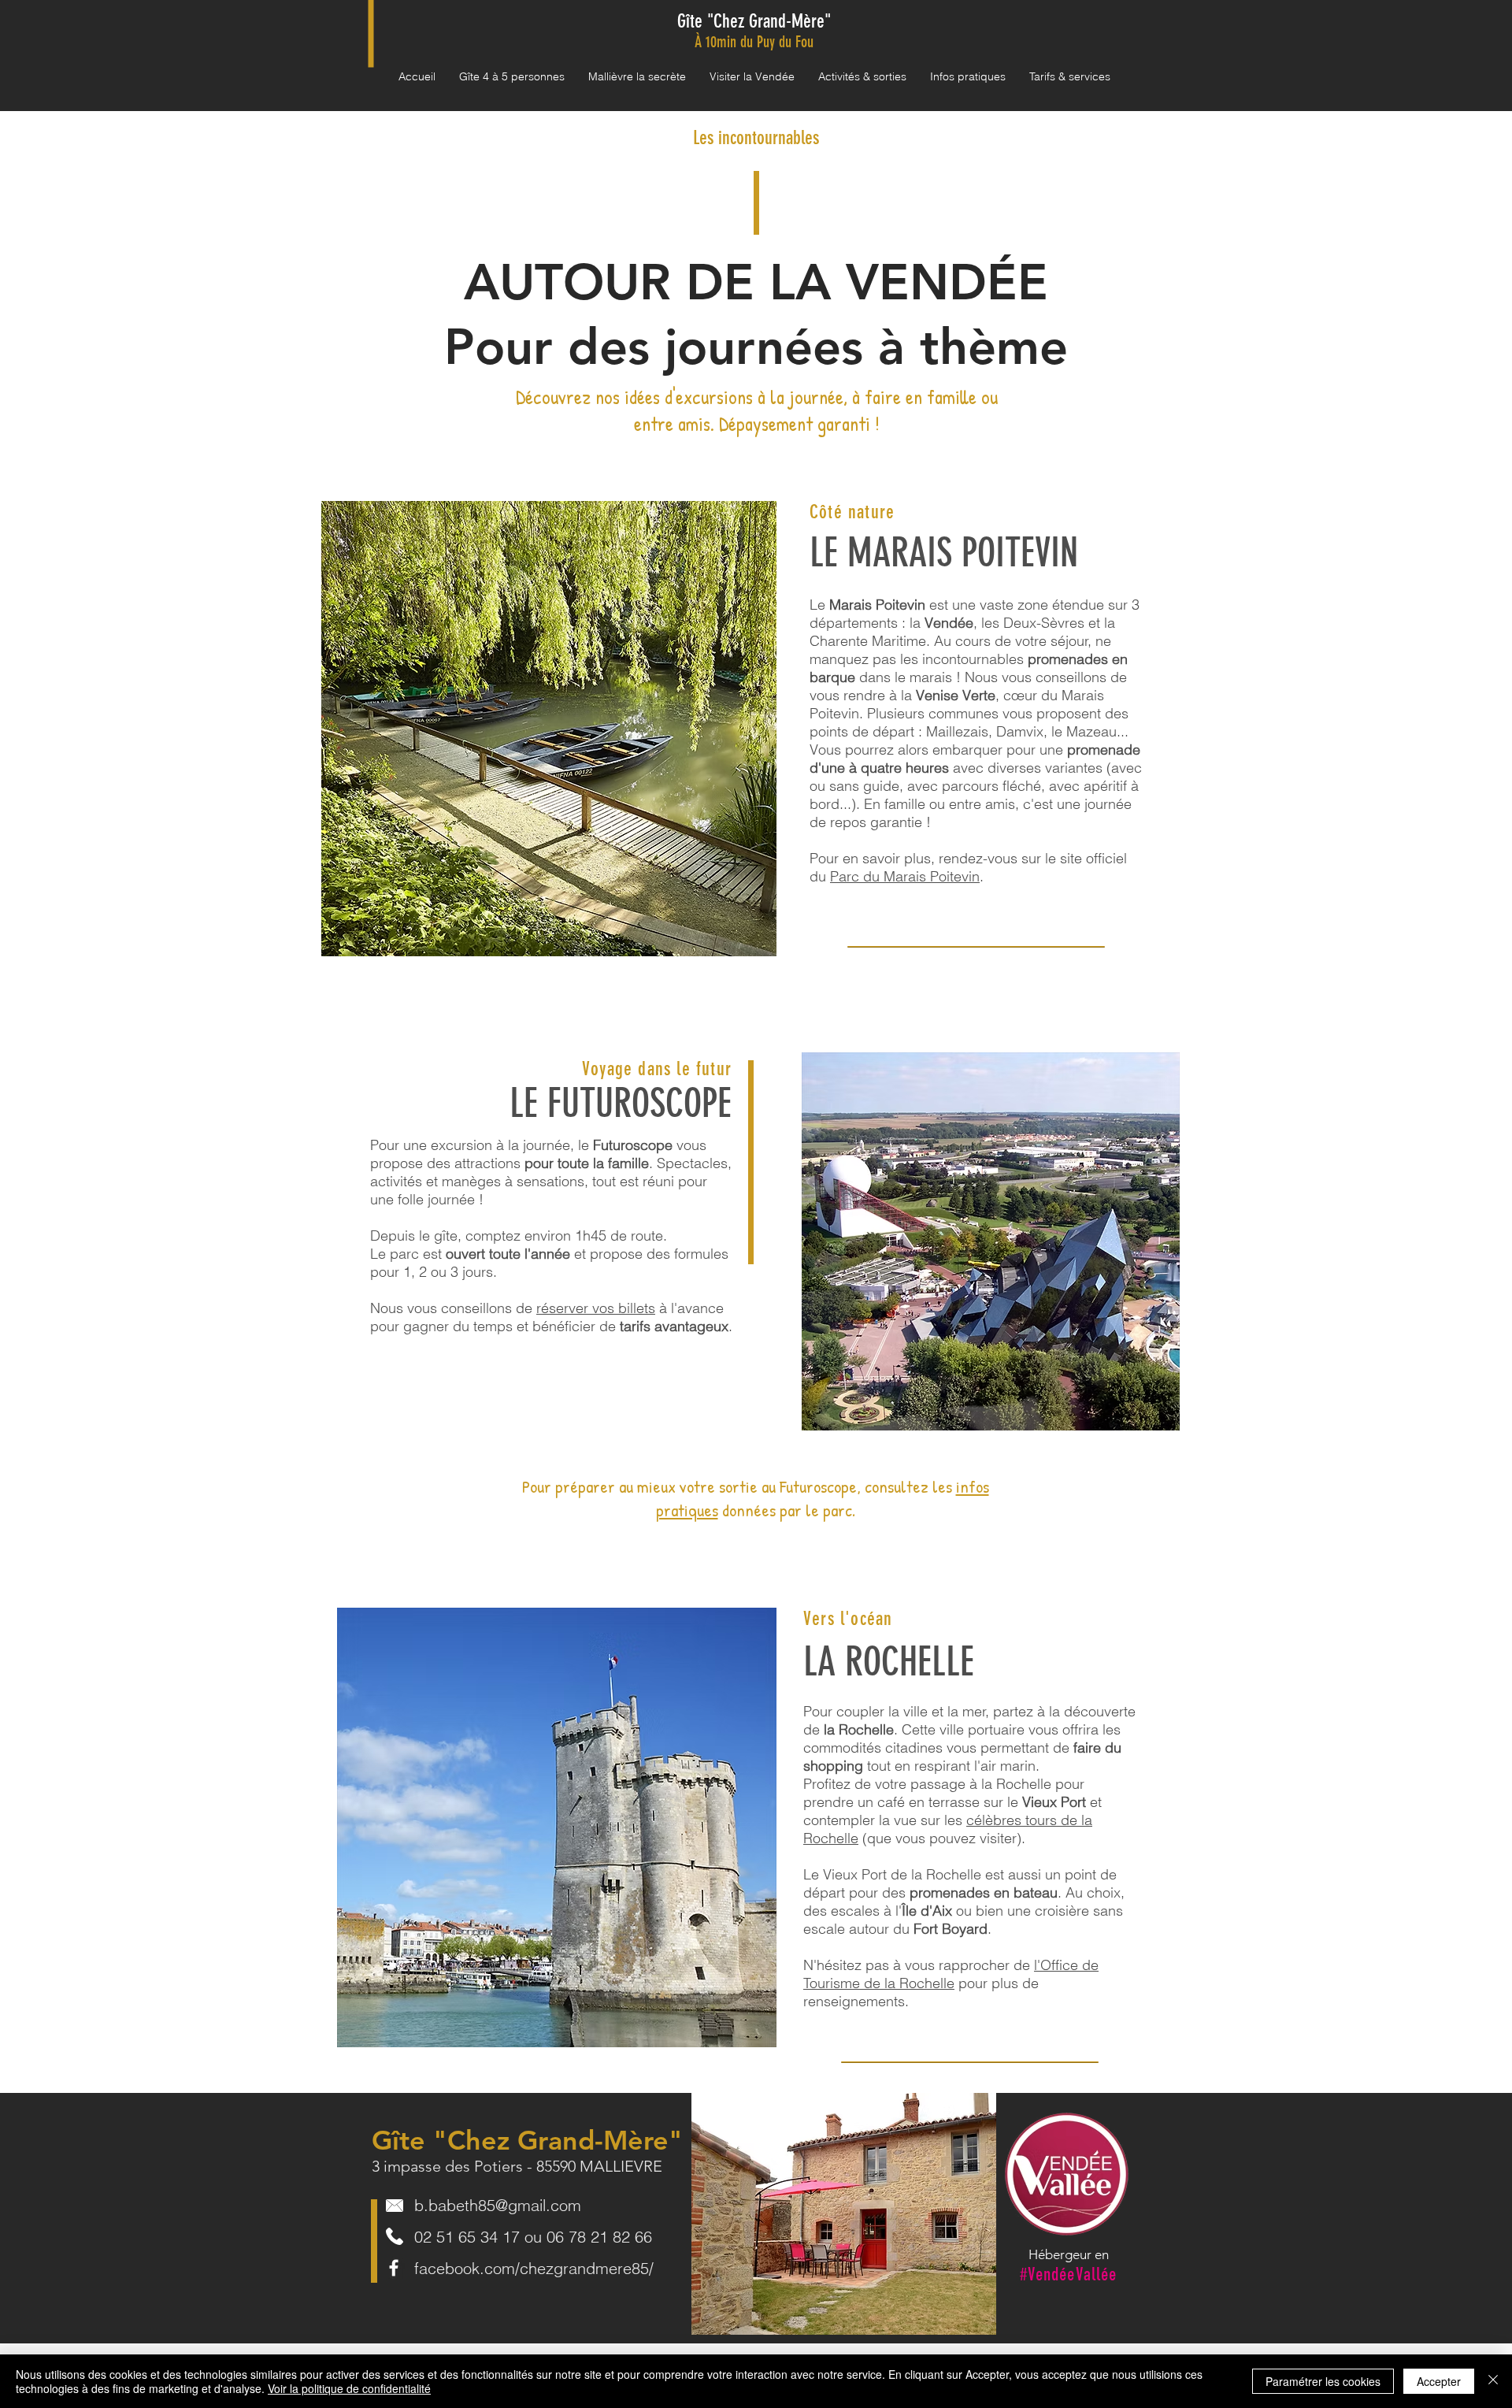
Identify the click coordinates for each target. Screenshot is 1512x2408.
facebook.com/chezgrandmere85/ (534, 2268)
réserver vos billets (596, 1308)
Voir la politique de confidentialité (349, 2388)
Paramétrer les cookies (1323, 2381)
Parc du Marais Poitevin (905, 876)
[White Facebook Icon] (394, 2268)
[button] (637, 77)
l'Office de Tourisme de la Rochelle (951, 1974)
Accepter (1439, 2381)
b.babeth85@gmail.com (498, 2205)
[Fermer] (1493, 2381)
